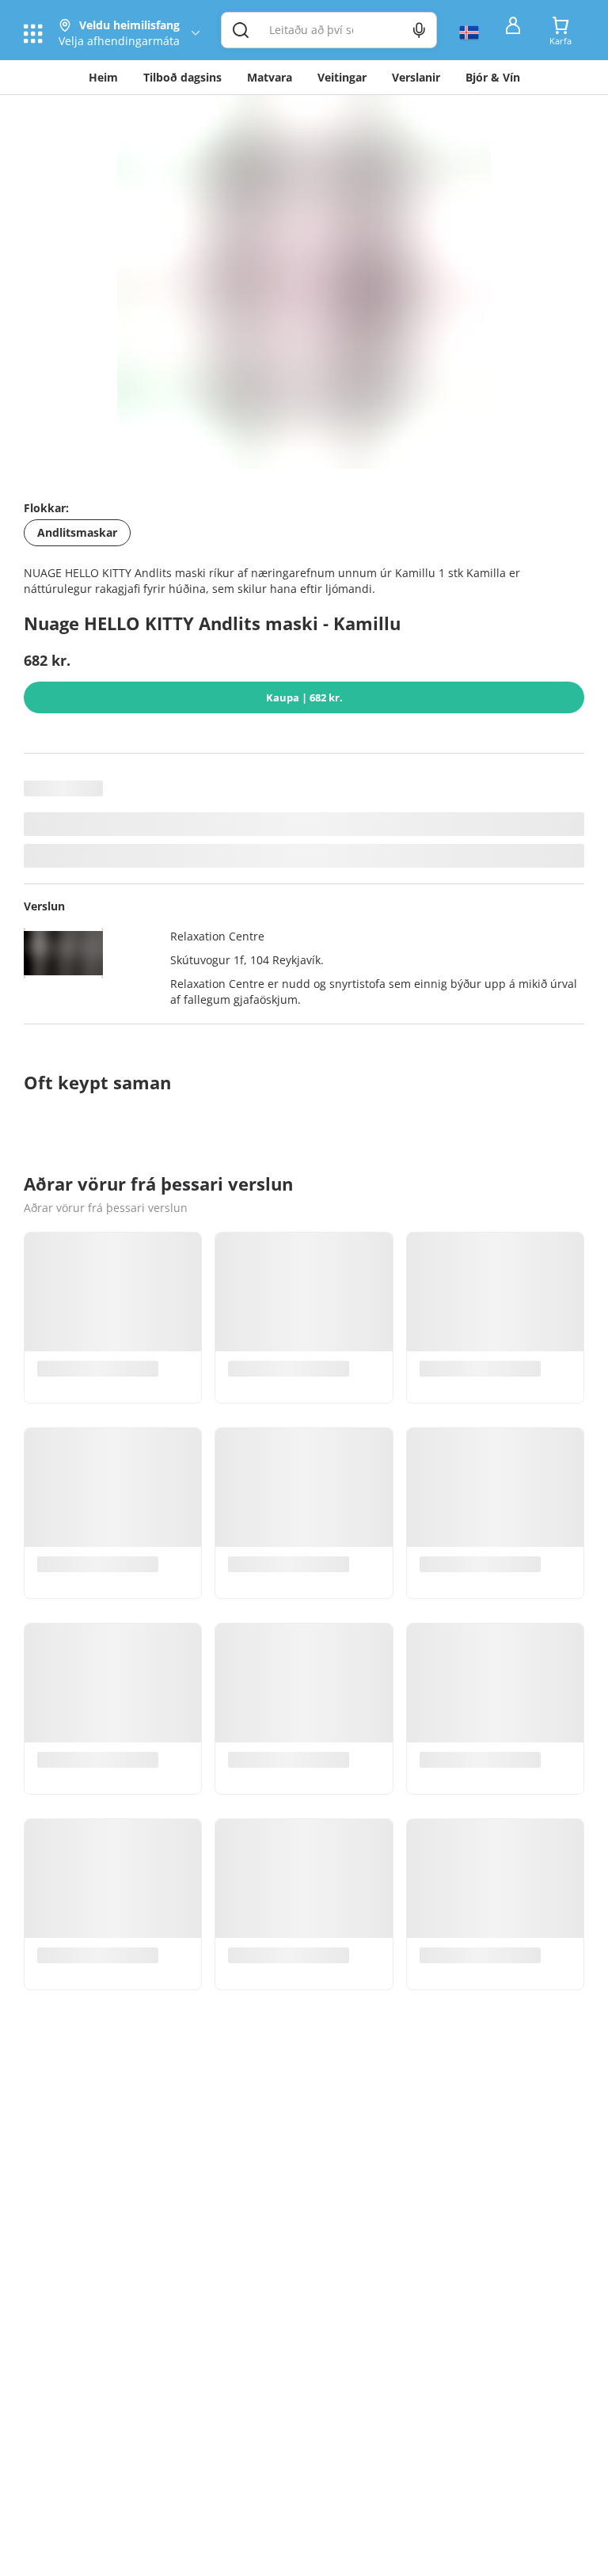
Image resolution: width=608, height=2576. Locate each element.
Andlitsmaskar (77, 532)
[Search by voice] (419, 30)
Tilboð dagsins (182, 77)
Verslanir (416, 77)
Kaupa (304, 697)
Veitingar (342, 77)
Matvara (270, 77)
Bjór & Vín (493, 77)
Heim (103, 77)
